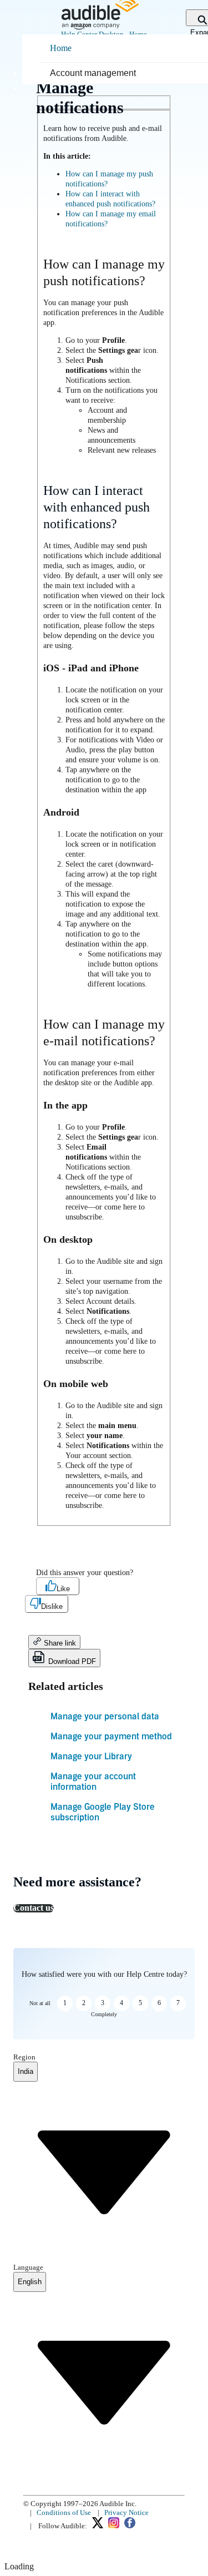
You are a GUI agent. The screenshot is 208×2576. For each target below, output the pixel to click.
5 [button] (140, 2003)
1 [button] (65, 2003)
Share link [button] (59, 1643)
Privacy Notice (126, 2512)
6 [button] (159, 2003)
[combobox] (26, 2072)
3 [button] (103, 2003)
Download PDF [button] (71, 1661)
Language (28, 2267)
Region (24, 2057)
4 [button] (121, 2003)
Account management (93, 73)
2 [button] (84, 2003)
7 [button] (178, 2003)
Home (61, 48)
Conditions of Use (64, 2512)
